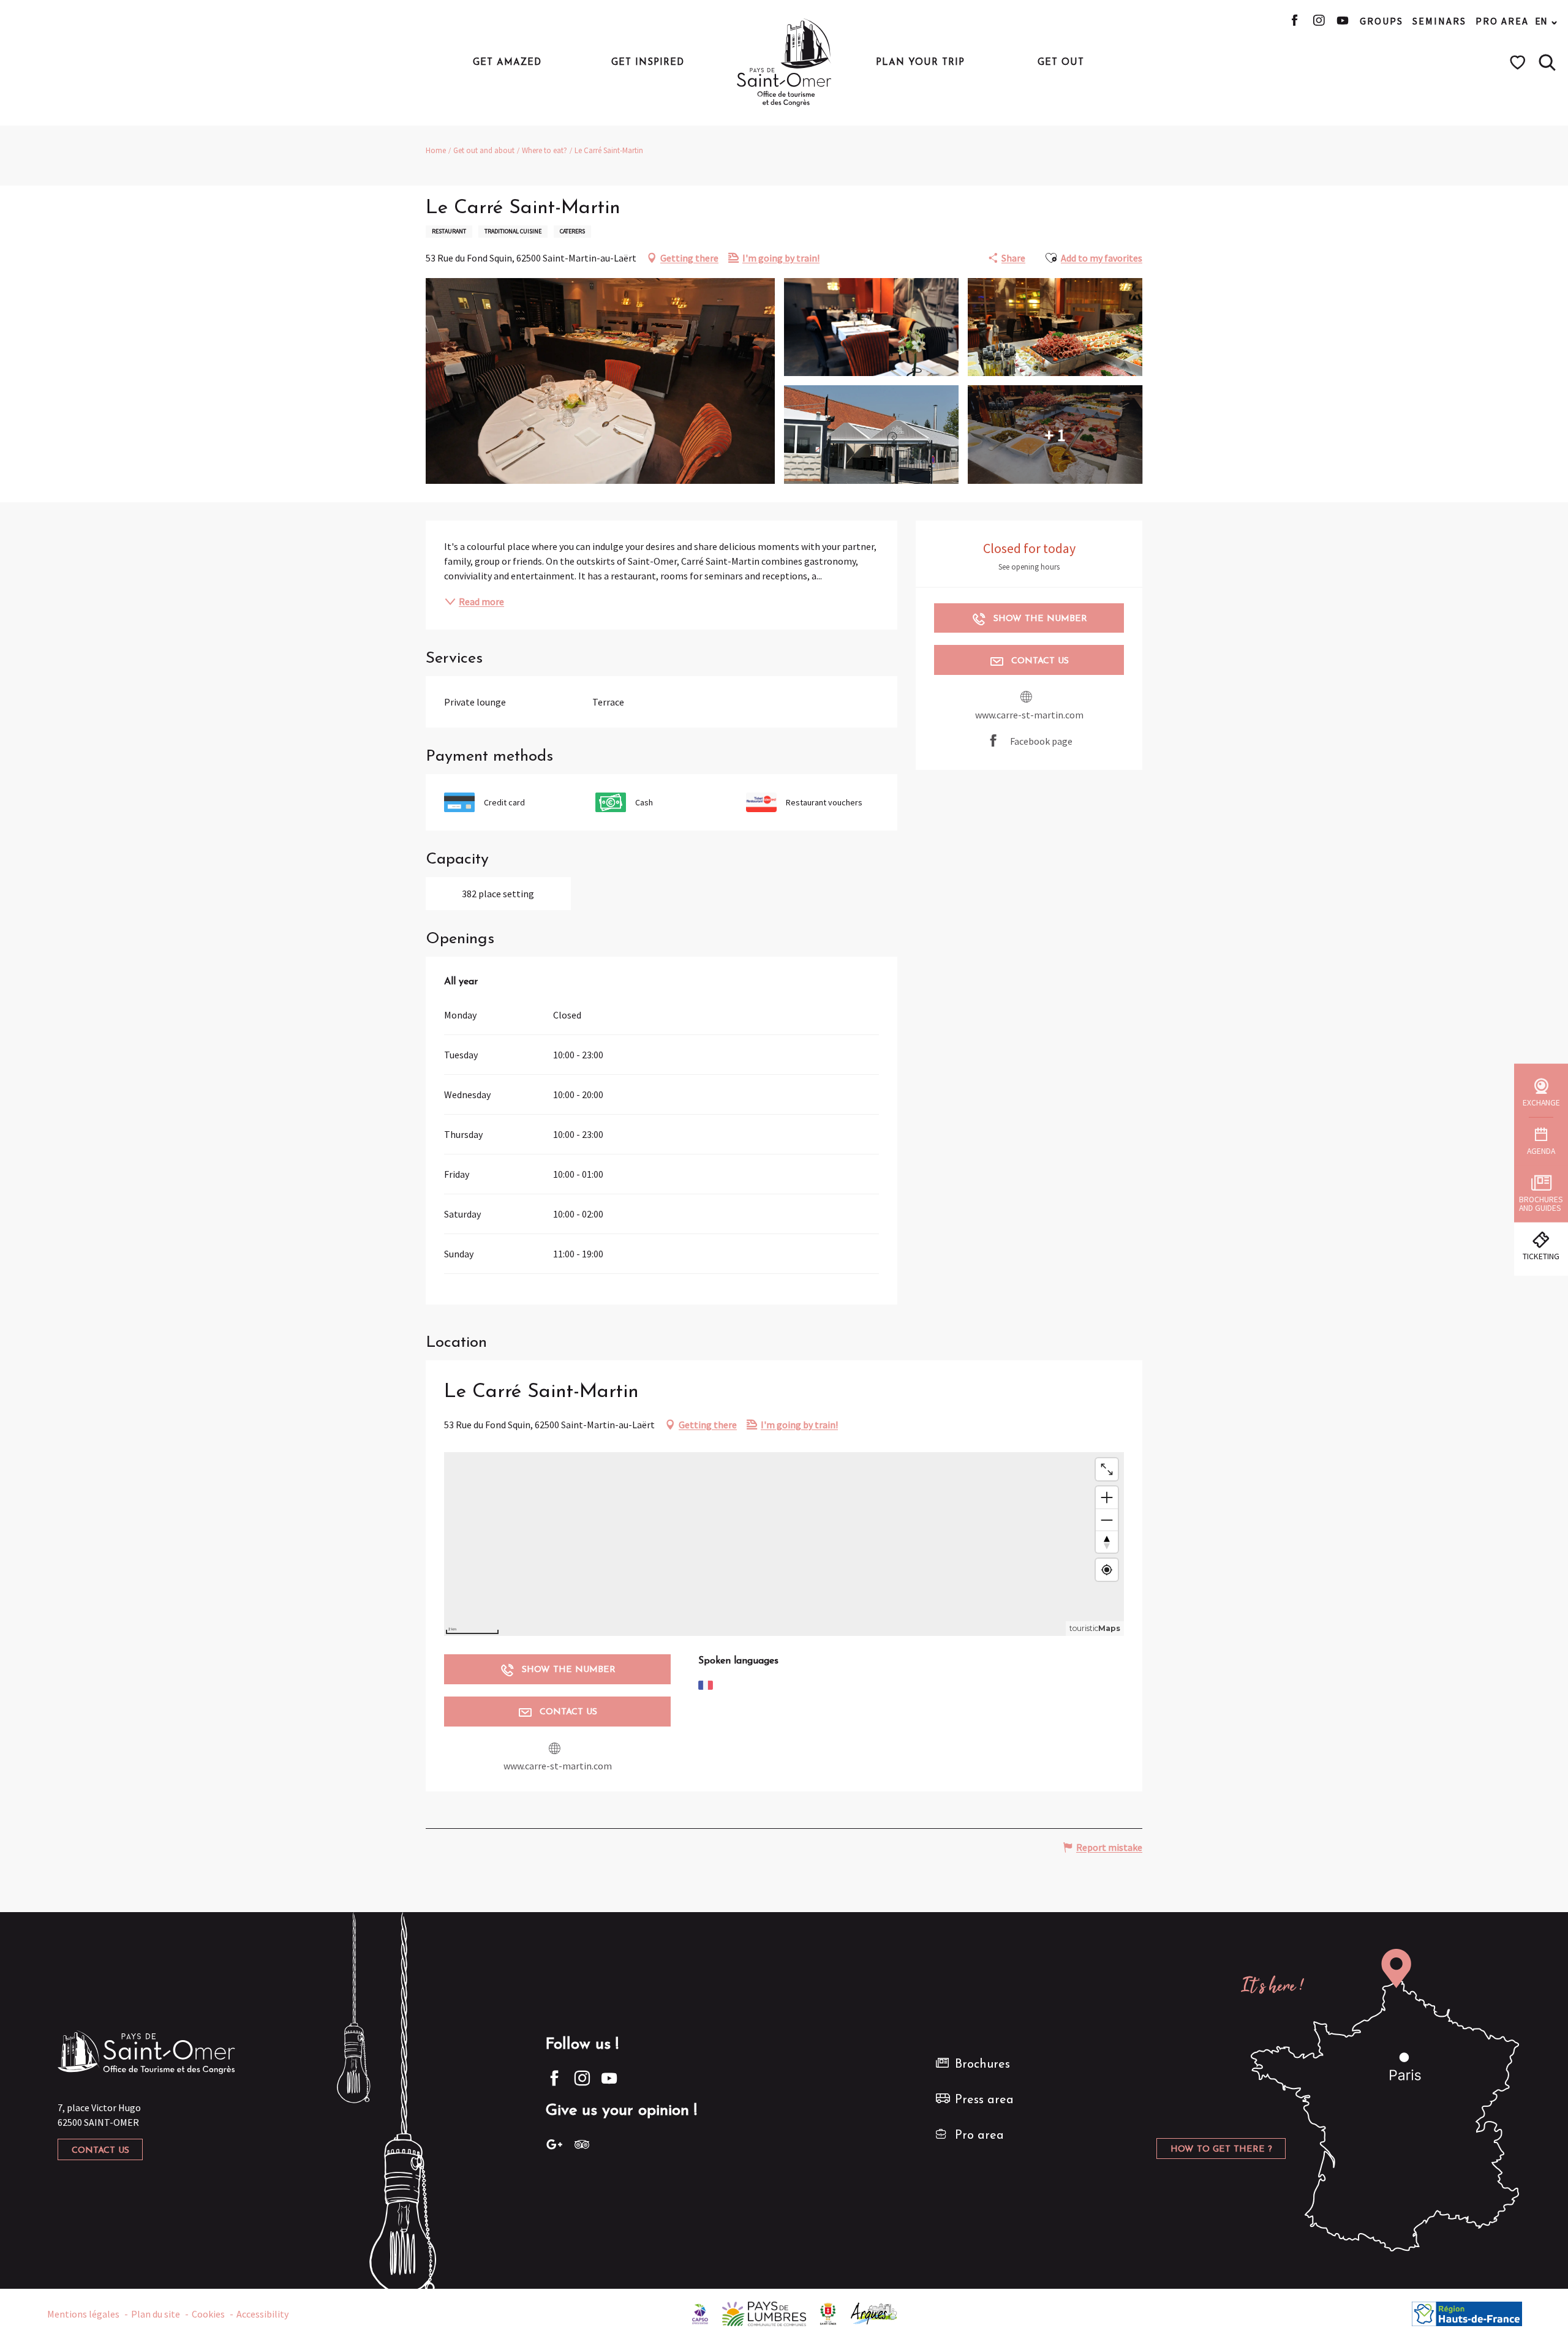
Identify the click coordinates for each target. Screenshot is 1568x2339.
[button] (1547, 62)
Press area (984, 2100)
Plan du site (156, 2314)
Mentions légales (83, 2314)
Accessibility (262, 2314)
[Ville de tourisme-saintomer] (828, 2313)
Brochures (982, 2065)
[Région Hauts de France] (1467, 2313)
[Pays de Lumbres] (764, 2313)
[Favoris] (1519, 62)
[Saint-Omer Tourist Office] (784, 62)
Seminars (1439, 21)
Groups (1381, 21)
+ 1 (1055, 434)
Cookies (208, 2314)
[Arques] (874, 2313)
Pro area (1502, 21)
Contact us (100, 2151)
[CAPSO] (700, 2313)
